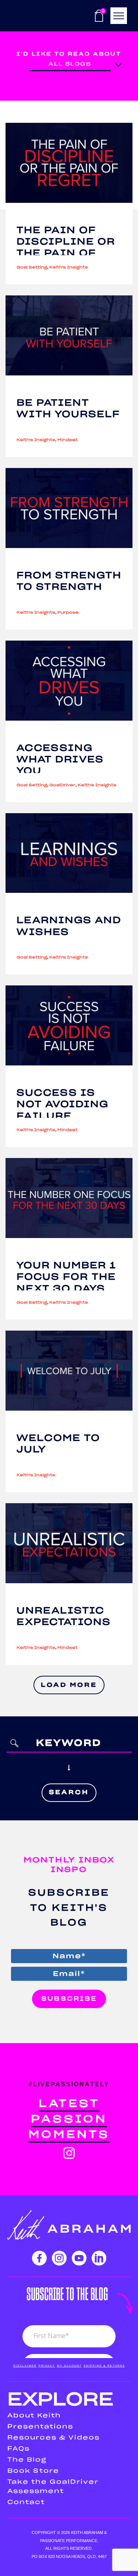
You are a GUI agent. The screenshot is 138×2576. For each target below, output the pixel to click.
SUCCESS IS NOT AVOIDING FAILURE (63, 1105)
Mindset (68, 440)
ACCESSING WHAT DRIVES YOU (60, 760)
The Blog (27, 2460)
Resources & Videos (54, 2438)
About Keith (34, 2416)
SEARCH (69, 1792)
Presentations (40, 2427)
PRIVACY (47, 2366)
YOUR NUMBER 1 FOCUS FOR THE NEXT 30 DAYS (66, 1277)
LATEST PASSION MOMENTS (69, 2119)
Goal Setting (32, 267)
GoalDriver (62, 785)
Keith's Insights (69, 267)
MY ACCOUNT (69, 2366)
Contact (26, 2502)
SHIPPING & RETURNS (104, 2366)
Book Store (33, 2471)
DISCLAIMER (25, 2366)
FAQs (19, 2449)
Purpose (68, 613)
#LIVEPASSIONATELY (69, 2084)
